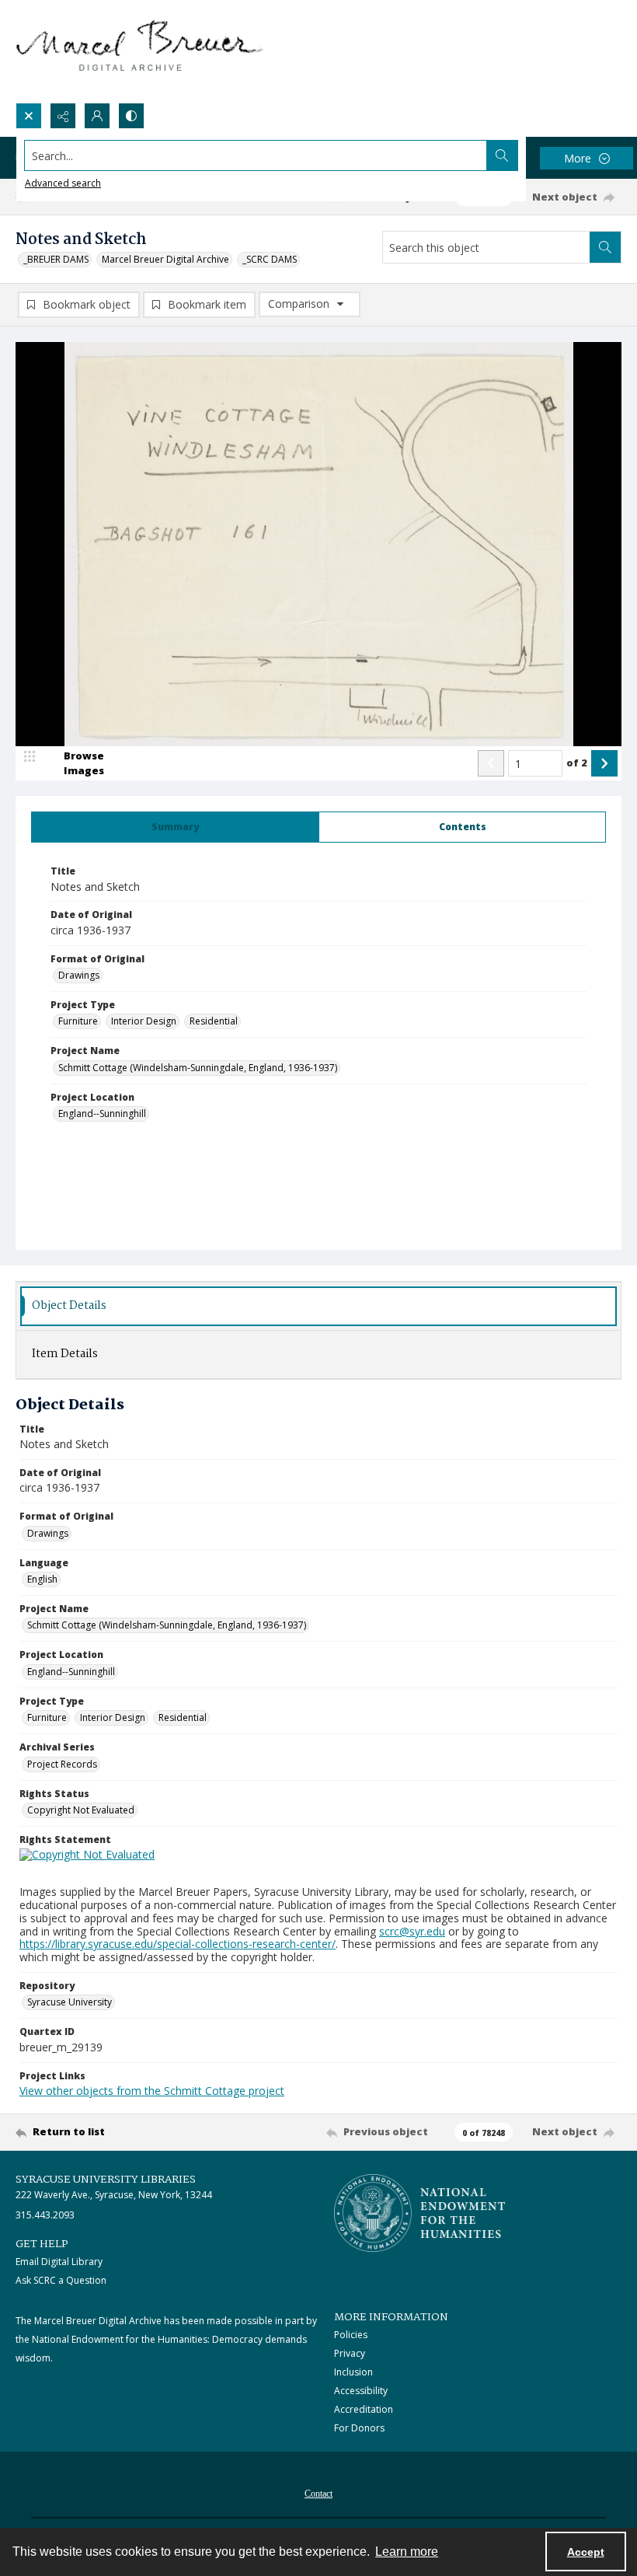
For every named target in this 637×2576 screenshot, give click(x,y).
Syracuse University (70, 2002)
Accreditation (364, 2409)
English (42, 1579)
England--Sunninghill (102, 1113)
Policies (351, 2335)
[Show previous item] (491, 763)
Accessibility (361, 2391)
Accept (586, 2552)
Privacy (350, 2353)
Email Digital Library (59, 2262)
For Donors (359, 2428)
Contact (318, 2494)
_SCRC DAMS (270, 259)
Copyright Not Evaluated (81, 1810)
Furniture (78, 1021)
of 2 (577, 763)
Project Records (62, 1764)
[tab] (175, 827)
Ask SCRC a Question (61, 2280)
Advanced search (63, 183)
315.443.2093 (45, 2215)
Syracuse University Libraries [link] (106, 2180)
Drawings (79, 975)
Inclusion (353, 2372)
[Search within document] (605, 247)
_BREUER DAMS (56, 259)
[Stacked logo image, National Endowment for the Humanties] (419, 2213)
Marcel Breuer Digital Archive (165, 259)
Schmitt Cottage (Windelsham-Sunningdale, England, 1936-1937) (198, 1068)
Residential (214, 1021)
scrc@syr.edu (412, 1931)
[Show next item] (604, 763)
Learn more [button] (407, 2552)
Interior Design (144, 1021)
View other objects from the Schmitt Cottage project (152, 2091)
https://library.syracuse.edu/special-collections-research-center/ (178, 1944)
